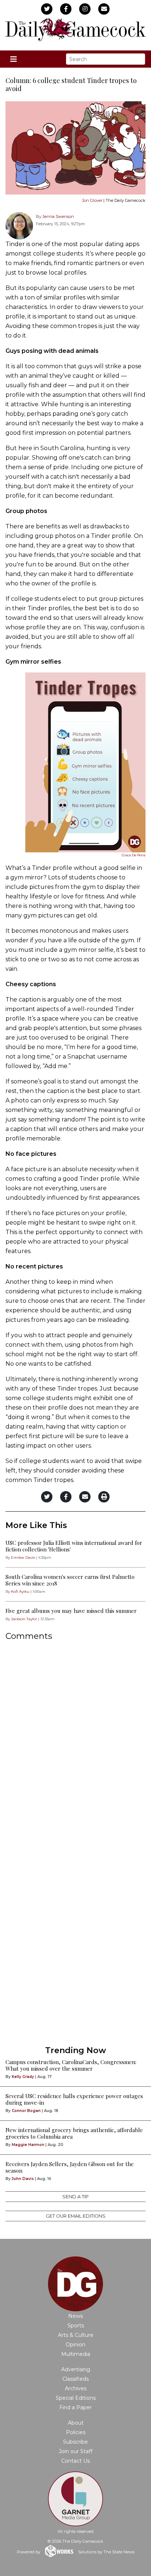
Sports (76, 2326)
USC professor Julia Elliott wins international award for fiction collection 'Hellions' (74, 1546)
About (76, 2423)
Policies (76, 2432)
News (75, 2316)
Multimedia (76, 2354)
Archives (76, 2388)
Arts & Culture (76, 2335)
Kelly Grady (23, 2077)
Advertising (76, 2369)
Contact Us (75, 2461)
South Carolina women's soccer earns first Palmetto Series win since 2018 (70, 1580)
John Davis (23, 2179)
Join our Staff (75, 2451)
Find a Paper (75, 2407)
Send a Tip (75, 2197)
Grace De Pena (134, 855)
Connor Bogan (26, 2111)
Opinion (75, 2345)
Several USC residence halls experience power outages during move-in (74, 2099)
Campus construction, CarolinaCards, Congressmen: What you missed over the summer (71, 2065)
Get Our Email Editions (76, 2216)
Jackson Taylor (24, 1619)
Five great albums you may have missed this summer (71, 1611)
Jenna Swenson (58, 216)
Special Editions (76, 2398)
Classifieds (75, 2379)
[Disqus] (75, 1744)
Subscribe (75, 2442)
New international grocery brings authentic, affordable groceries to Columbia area (74, 2133)
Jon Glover (92, 200)
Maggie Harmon (28, 2145)
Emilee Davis (23, 1557)
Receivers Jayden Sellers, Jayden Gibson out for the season (70, 2167)
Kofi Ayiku (20, 1591)
